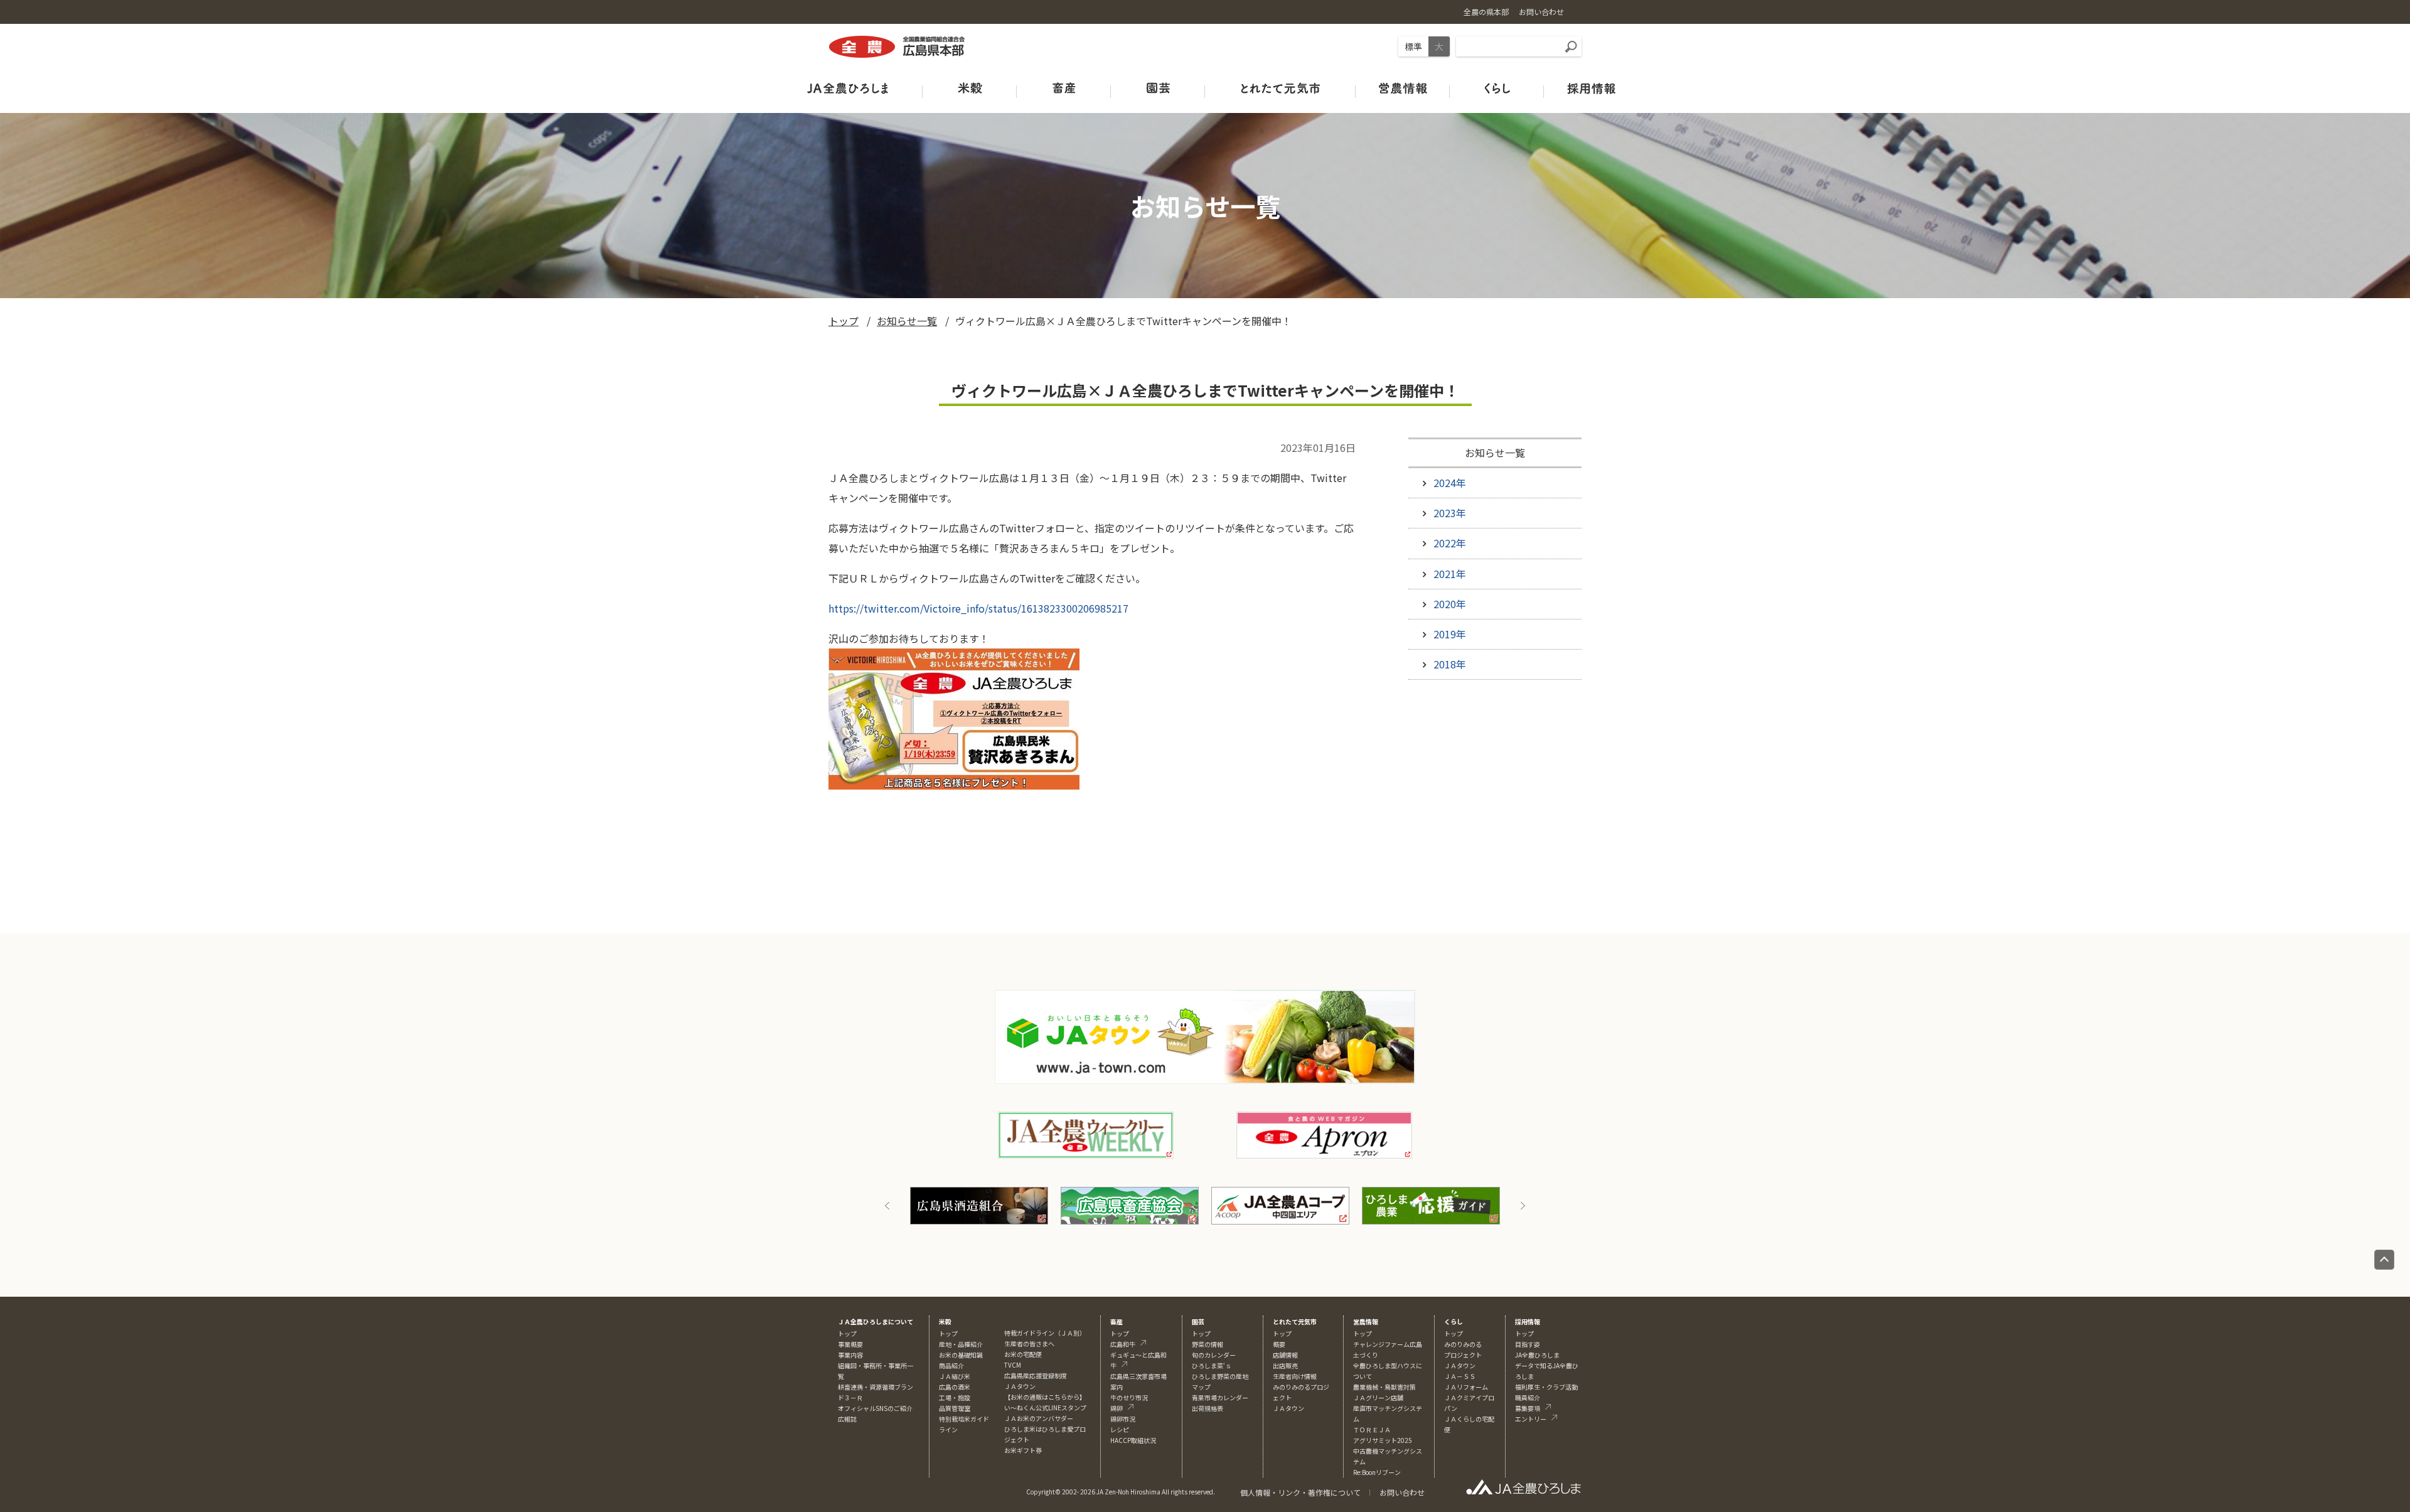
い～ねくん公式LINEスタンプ (1045, 1407)
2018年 (1450, 664)
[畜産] (1064, 88)
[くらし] (1497, 88)
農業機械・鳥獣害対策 (1384, 1387)
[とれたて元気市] (1280, 88)
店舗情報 (1285, 1355)
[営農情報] (1403, 88)
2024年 (1450, 483)
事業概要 (850, 1344)
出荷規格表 (1208, 1408)
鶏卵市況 (1123, 1419)
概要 (1279, 1344)
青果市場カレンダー (1220, 1397)
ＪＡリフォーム (1466, 1387)
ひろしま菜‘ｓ (1212, 1365)
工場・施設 (955, 1397)
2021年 (1450, 574)
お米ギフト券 (1023, 1450)
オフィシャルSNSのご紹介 (875, 1408)
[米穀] (970, 88)
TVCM (1013, 1365)
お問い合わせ (1402, 1492)
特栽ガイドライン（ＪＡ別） (1045, 1333)
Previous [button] (887, 1206)
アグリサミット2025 (1383, 1440)
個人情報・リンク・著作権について (1300, 1492)
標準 (1413, 46)
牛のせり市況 (1129, 1397)
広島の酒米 (955, 1387)
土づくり (1366, 1355)
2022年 (1450, 543)
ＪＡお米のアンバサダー (1039, 1418)
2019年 (1450, 634)
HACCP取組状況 (1133, 1440)
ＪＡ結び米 (955, 1376)
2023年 (1450, 513)
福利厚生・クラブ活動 (1546, 1387)
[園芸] (1158, 88)
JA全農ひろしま (1537, 1355)
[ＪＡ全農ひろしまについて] (847, 88)
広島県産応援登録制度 (1036, 1375)
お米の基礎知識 (961, 1355)
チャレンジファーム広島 (1388, 1344)
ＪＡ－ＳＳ (1460, 1376)
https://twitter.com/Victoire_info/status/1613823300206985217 (978, 608)
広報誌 (847, 1419)
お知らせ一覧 (907, 321)
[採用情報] (1591, 88)
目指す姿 (1528, 1344)
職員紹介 (1528, 1397)
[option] (957, 1206)
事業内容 (850, 1355)
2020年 (1450, 604)
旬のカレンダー (1214, 1355)
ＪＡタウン (1288, 1408)
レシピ (1120, 1429)
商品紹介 (951, 1365)
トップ (843, 321)
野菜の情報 (1208, 1344)
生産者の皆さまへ (1029, 1343)
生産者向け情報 (1295, 1376)
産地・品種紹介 (961, 1344)
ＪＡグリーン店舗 (1378, 1397)
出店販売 (1285, 1365)
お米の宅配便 (1023, 1354)
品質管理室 (955, 1408)
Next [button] (1523, 1206)
